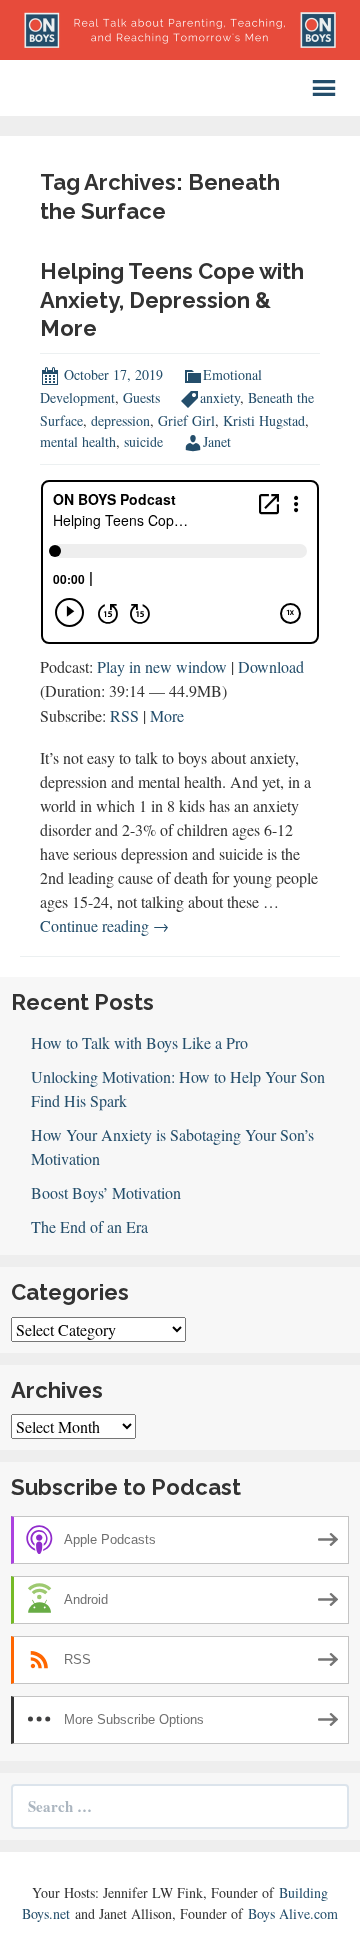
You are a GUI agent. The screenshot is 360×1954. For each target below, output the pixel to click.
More (167, 715)
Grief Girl (186, 420)
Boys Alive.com (293, 1913)
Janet (217, 441)
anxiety (220, 397)
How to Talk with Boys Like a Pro (139, 1042)
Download (271, 666)
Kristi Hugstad (264, 420)
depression (120, 420)
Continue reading (104, 925)
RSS (124, 715)
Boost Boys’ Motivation (106, 1192)
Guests (141, 397)
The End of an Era (89, 1226)
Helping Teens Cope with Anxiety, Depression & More (172, 299)
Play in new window (162, 666)
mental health (78, 441)
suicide (143, 441)
